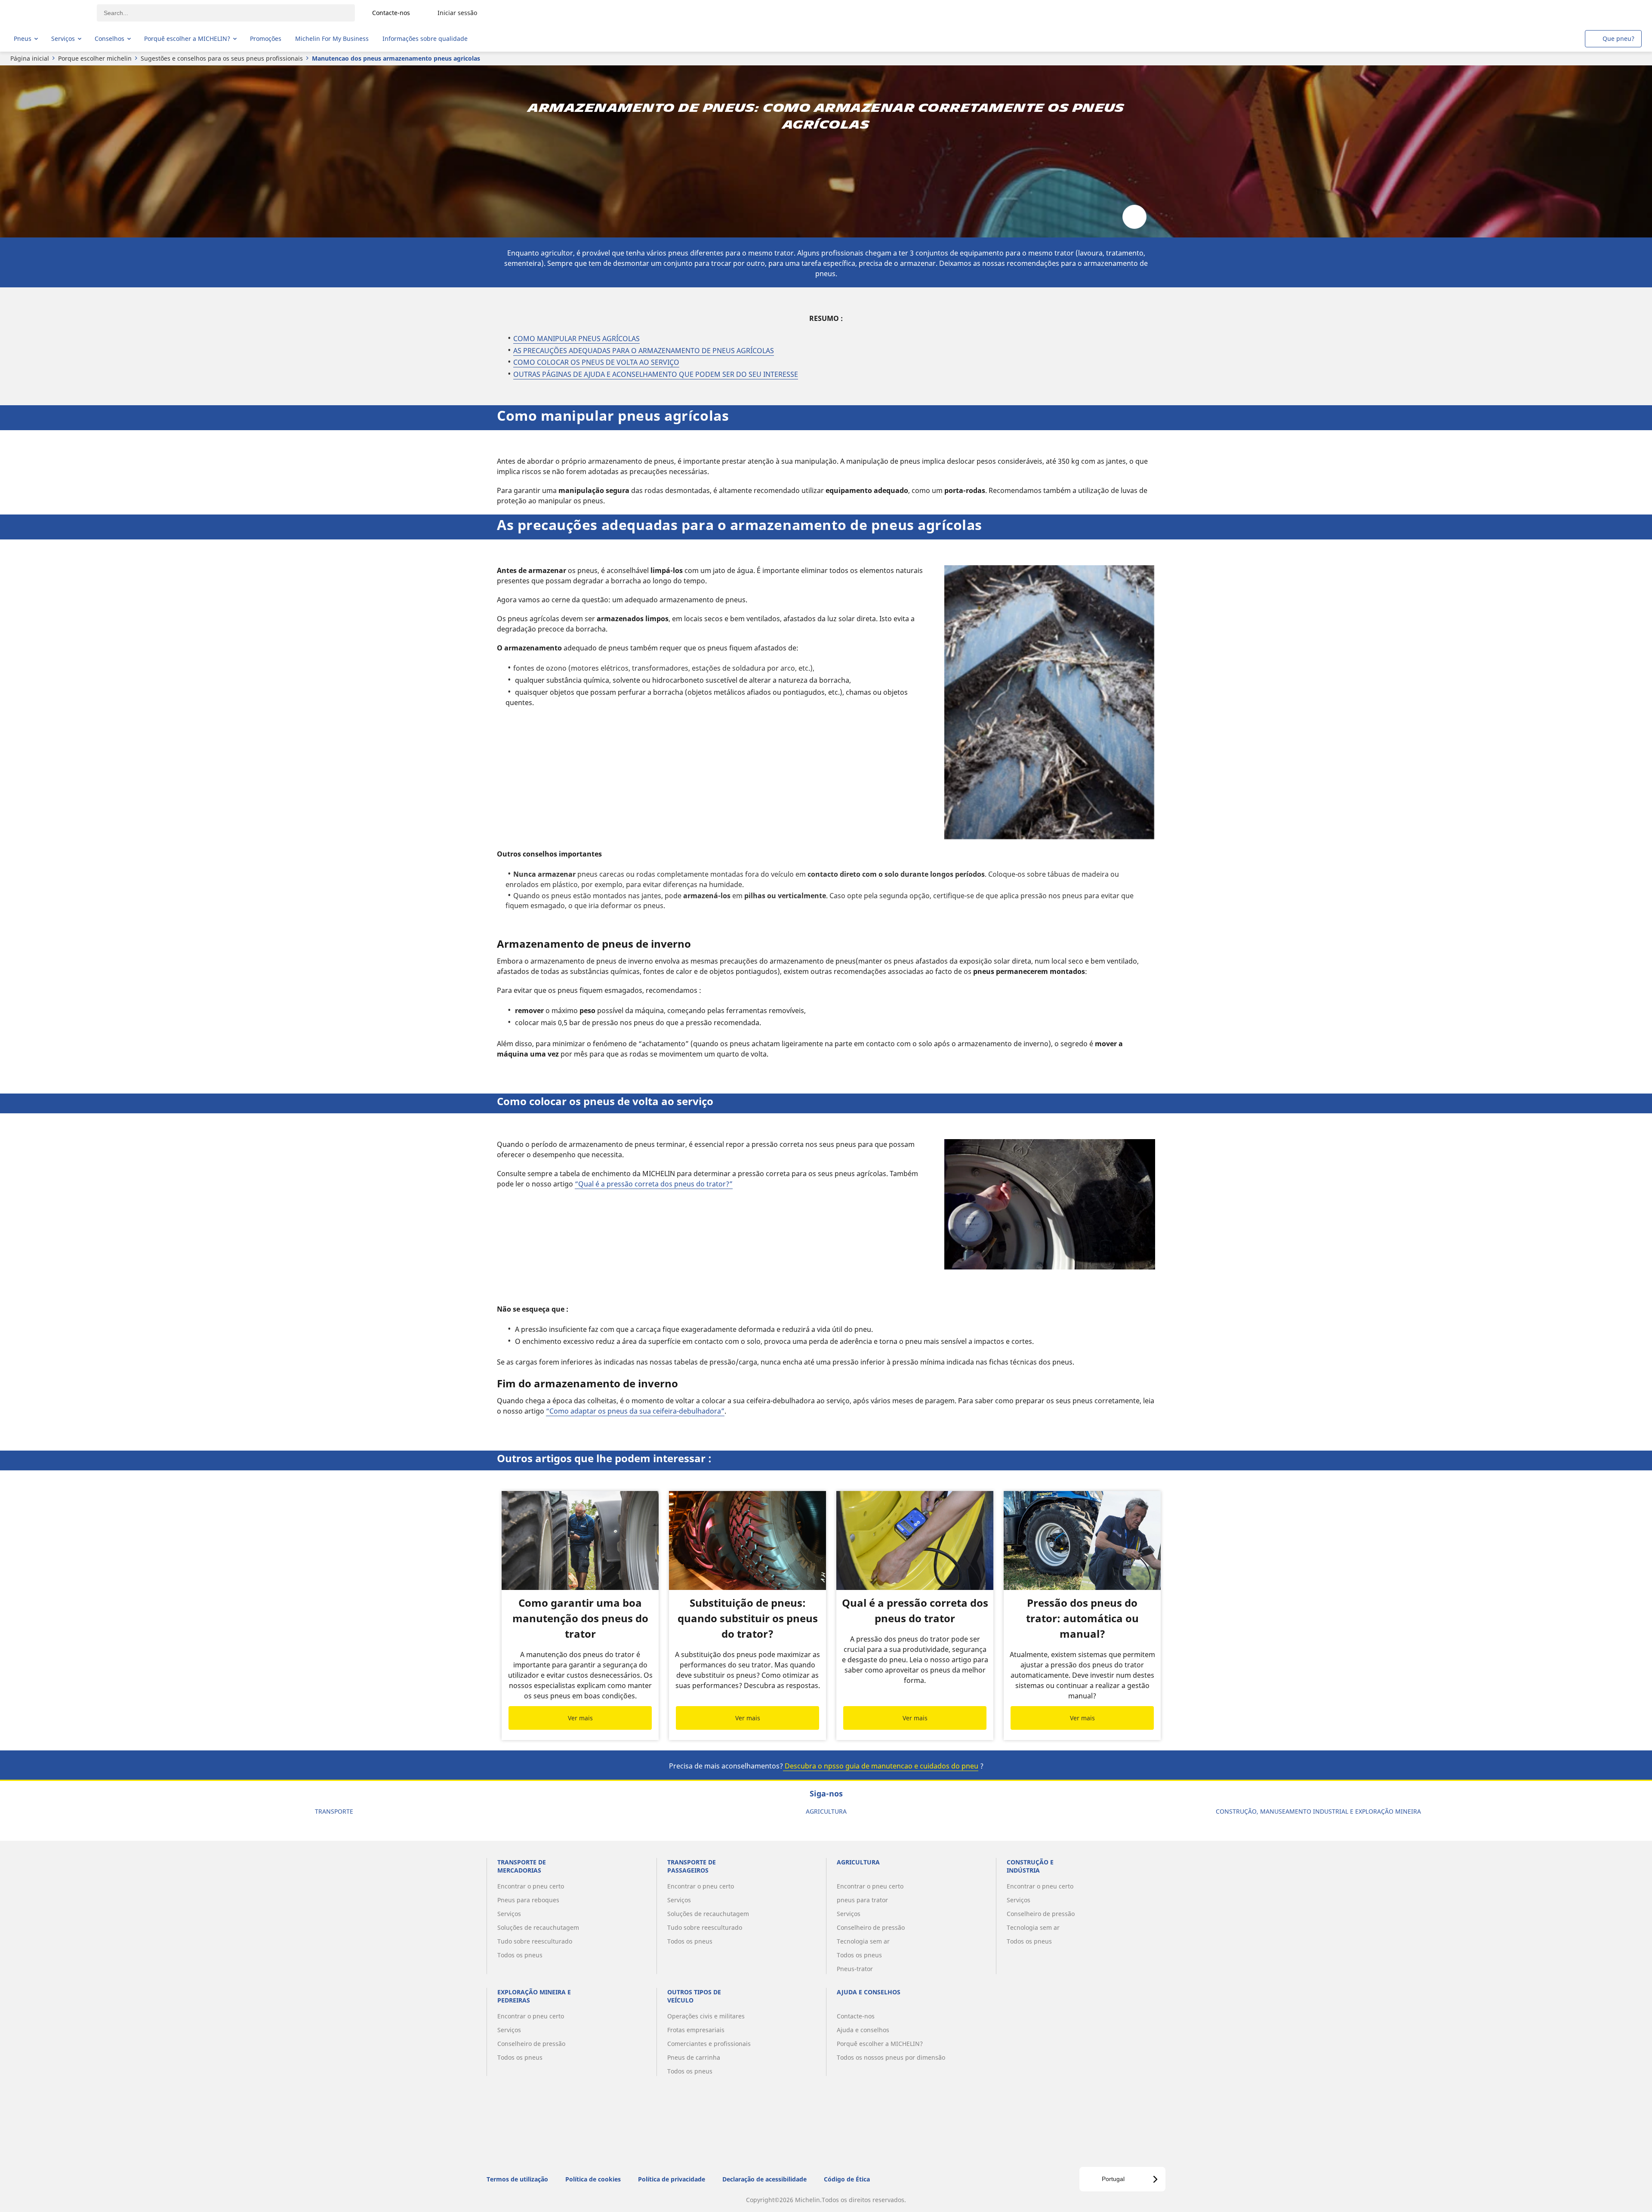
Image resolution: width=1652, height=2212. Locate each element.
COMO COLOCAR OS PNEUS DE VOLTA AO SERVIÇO (596, 362)
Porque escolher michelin (95, 58)
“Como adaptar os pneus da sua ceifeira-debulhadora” (635, 1411)
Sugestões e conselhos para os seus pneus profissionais (222, 58)
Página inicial (30, 58)
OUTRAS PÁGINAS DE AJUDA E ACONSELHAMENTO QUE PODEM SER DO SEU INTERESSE (656, 374)
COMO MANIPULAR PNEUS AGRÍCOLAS (576, 339)
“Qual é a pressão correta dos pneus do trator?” (654, 1184)
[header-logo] (48, 13)
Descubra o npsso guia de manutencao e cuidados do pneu (881, 1766)
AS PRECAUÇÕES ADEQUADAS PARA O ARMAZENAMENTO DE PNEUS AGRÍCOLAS (644, 351)
